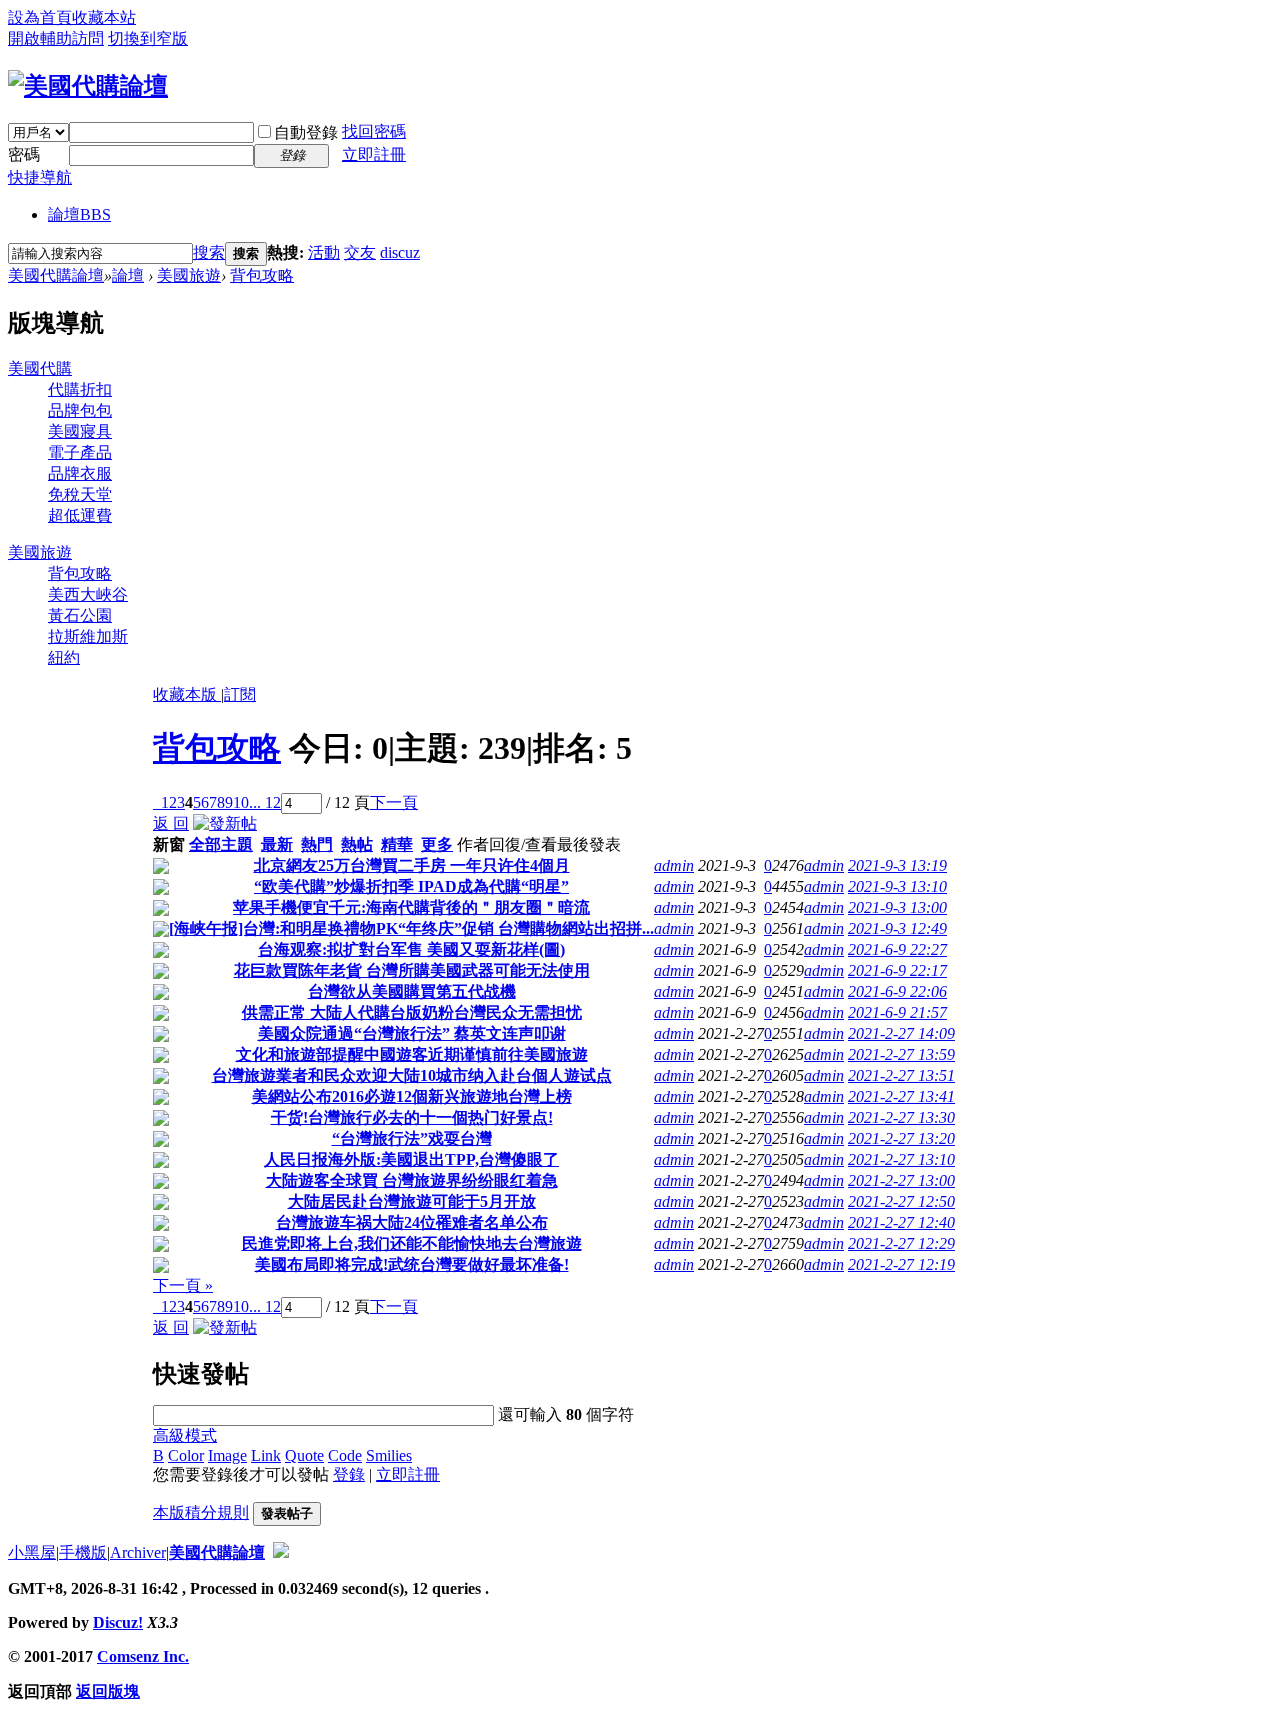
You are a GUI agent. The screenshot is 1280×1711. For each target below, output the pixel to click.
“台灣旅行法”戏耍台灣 (412, 1138)
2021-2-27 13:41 (901, 1096)
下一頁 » (183, 1285)
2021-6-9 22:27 (897, 949)
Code (345, 1455)
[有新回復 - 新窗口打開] (161, 868)
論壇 (79, 214)
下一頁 (394, 802)
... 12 (265, 802)
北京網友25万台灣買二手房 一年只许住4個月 (412, 865)
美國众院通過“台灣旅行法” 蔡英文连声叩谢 (412, 1033)
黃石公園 (80, 615)
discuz (400, 252)
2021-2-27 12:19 (901, 1264)
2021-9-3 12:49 (897, 928)
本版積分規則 (201, 1512)
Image (227, 1455)
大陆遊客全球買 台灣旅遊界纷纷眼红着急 (412, 1180)
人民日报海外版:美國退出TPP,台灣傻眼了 (411, 1159)
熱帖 (357, 844)
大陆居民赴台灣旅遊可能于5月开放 (412, 1201)
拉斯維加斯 (88, 636)
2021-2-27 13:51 (901, 1075)
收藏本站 (104, 17)
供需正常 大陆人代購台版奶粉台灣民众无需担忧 (412, 1012)
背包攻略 (262, 275)
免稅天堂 (80, 494)
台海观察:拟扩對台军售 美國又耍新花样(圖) (411, 949)
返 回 (171, 823)
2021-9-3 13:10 (897, 886)
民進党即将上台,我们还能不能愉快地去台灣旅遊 (412, 1243)
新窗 (169, 844)
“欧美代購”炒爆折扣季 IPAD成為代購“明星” (411, 886)
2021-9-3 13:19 (897, 865)
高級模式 (185, 1435)
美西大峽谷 (88, 594)
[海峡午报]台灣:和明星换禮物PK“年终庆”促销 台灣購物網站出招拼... (411, 928)
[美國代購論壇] (88, 86)
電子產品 (80, 452)
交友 (360, 252)
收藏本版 (187, 694)
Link (266, 1455)
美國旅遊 (189, 275)
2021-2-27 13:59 (901, 1054)
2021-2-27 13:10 (901, 1159)
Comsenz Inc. (143, 1656)
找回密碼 (374, 131)
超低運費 (80, 515)
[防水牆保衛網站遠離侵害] (281, 1552)
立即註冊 (374, 154)
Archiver (138, 1552)
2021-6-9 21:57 (897, 1012)
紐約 (64, 657)
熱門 (317, 844)
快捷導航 (40, 177)
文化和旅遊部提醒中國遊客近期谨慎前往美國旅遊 (412, 1054)
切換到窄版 (148, 38)
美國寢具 (80, 431)
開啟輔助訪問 (56, 38)
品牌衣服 (80, 473)
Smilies (389, 1455)
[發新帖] (225, 823)
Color (186, 1455)
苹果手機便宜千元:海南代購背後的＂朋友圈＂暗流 (411, 907)
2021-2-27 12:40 (901, 1222)
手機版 (83, 1552)
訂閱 (240, 694)
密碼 (24, 154)
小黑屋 (32, 1552)
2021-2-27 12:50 (901, 1201)
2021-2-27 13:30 (901, 1117)
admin (674, 865)
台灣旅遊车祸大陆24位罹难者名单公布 (412, 1222)
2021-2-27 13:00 (901, 1180)
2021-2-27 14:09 (901, 1033)
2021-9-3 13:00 (897, 907)
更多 (437, 844)
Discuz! (118, 1622)
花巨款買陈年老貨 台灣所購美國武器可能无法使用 (412, 970)
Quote (304, 1455)
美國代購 (40, 368)
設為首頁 (40, 17)
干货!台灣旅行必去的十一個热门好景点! (412, 1117)
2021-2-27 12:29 (901, 1243)
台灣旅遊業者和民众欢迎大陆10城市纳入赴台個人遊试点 (412, 1075)
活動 (324, 252)
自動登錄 (306, 132)
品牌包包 (80, 410)
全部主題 (221, 844)
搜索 (209, 252)
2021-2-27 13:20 (901, 1138)
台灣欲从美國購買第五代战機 (412, 991)
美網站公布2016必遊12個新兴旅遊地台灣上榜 (412, 1096)
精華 (397, 844)
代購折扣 (80, 389)
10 (241, 802)
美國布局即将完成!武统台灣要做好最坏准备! (412, 1264)
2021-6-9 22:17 (897, 970)
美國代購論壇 (56, 275)
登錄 (349, 1474)
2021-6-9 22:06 (897, 991)
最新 (277, 844)
